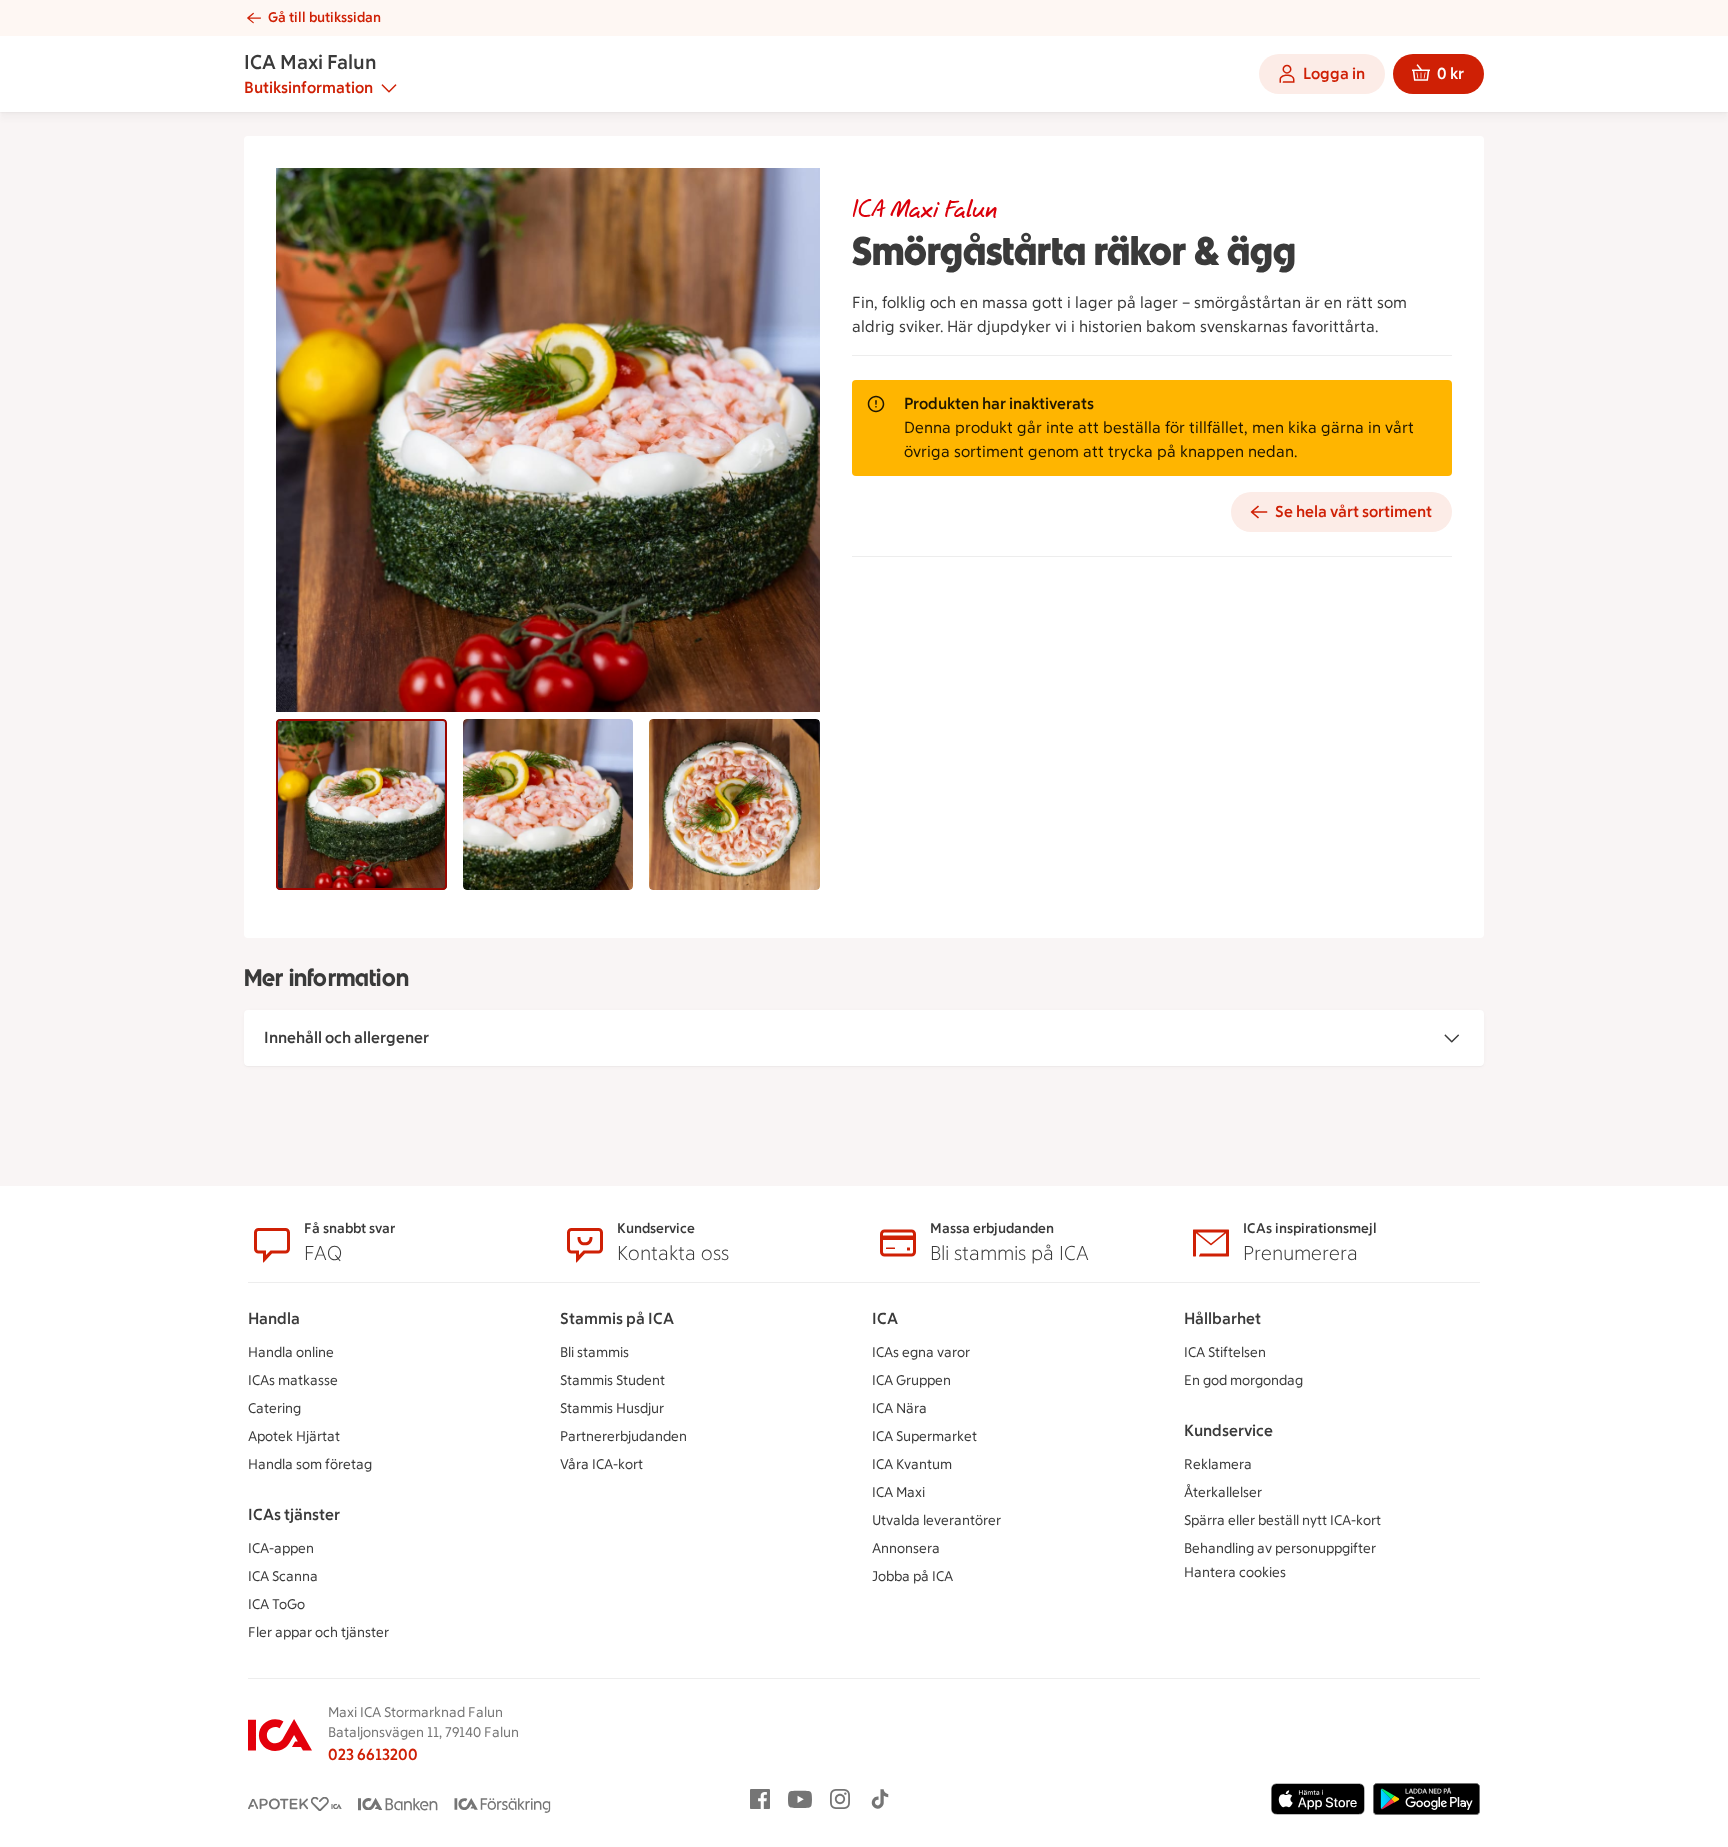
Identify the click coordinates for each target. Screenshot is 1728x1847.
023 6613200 (373, 1754)
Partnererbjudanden (623, 1436)
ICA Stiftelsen (1225, 1352)
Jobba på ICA (912, 1576)
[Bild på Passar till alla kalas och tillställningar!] (548, 804)
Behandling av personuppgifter (1280, 1548)
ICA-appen (281, 1548)
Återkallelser (1223, 1492)
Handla (274, 1318)
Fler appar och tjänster (318, 1632)
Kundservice (1228, 1430)
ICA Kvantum (912, 1464)
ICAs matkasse (293, 1380)
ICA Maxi (898, 1492)
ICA (885, 1318)
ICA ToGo (276, 1604)
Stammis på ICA (617, 1318)
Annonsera (906, 1548)
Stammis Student (612, 1380)
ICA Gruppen (911, 1380)
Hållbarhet (1222, 1318)
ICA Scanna (283, 1576)
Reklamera (1218, 1464)
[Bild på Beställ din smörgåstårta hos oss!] (361, 804)
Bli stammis (594, 1352)
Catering (274, 1408)
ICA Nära (899, 1408)
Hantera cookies (1235, 1572)
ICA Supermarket (924, 1436)
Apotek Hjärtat (294, 1436)
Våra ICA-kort (601, 1464)
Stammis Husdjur (612, 1408)
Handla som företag (310, 1464)
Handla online (291, 1352)
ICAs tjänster (294, 1514)
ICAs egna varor (921, 1352)
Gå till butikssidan (324, 17)
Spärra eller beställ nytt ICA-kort (1282, 1520)
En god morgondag (1243, 1380)
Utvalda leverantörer (936, 1520)
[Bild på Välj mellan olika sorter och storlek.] (734, 804)
